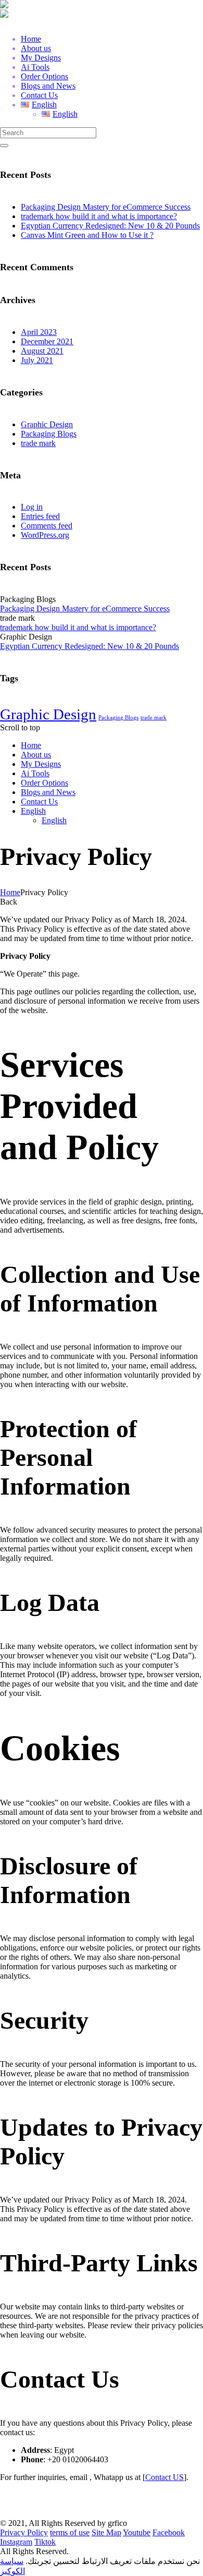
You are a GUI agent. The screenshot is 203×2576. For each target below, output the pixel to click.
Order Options (45, 783)
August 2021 (42, 351)
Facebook (169, 2532)
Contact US (164, 2477)
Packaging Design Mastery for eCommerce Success (106, 207)
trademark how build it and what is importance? (99, 216)
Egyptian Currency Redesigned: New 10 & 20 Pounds (110, 226)
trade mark (38, 443)
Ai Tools (35, 773)
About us (36, 755)
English (33, 811)
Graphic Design (47, 424)
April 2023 (39, 332)
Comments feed (47, 526)
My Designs (41, 764)
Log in (32, 507)
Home (31, 745)
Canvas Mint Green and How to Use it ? (87, 235)
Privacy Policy (24, 2532)
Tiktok (45, 2542)
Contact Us (39, 802)
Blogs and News (48, 792)
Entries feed (40, 516)
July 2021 (37, 360)
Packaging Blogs (49, 434)
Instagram (16, 2542)
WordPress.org (45, 535)
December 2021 (47, 341)
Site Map (106, 2532)
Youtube (137, 2532)
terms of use (70, 2532)
